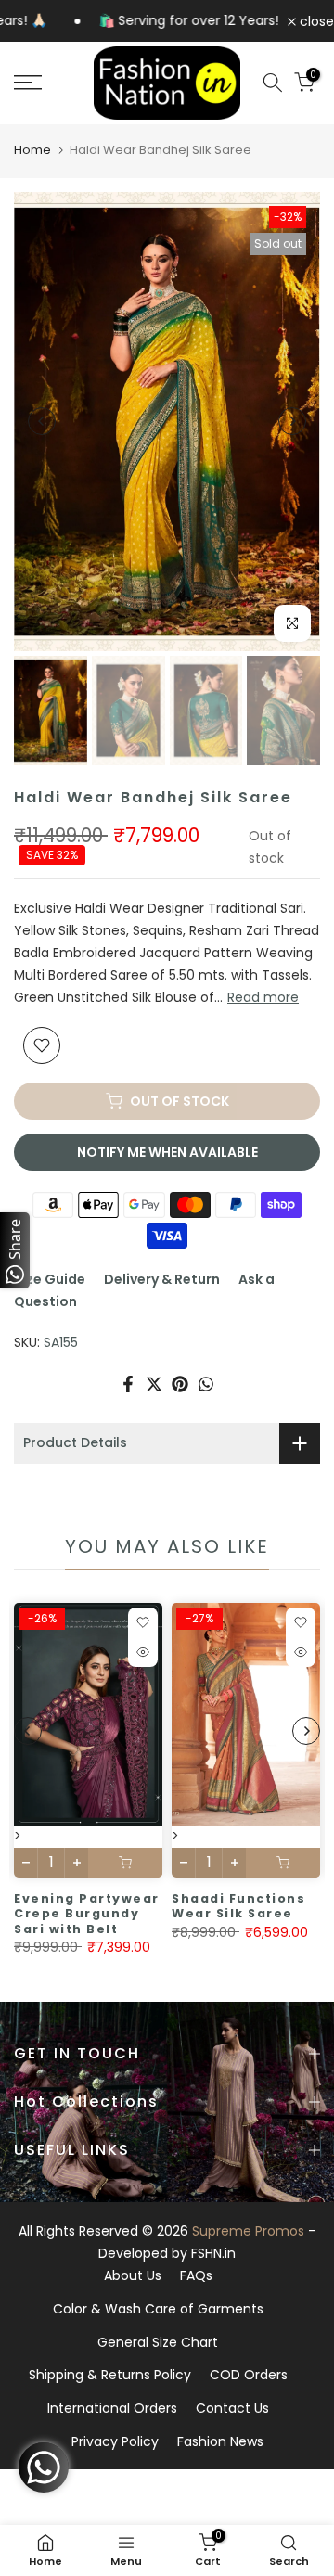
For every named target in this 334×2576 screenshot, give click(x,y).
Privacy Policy (115, 2441)
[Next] (292, 421)
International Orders (112, 2408)
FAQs (196, 2275)
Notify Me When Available (167, 1152)
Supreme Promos (248, 2231)
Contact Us (232, 2408)
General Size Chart (158, 2342)
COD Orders (249, 2375)
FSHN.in (213, 2253)
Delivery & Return (162, 1279)
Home (32, 150)
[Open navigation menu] (47, 83)
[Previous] (42, 421)
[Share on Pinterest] (180, 1384)
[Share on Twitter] (154, 1384)
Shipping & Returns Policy (110, 2375)
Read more (263, 997)
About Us (133, 2275)
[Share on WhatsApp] (206, 1384)
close (315, 21)
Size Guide (50, 1279)
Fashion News (220, 2441)
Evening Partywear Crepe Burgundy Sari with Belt (87, 1914)
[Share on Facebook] (128, 1384)
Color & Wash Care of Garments (158, 2309)
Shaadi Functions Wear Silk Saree (238, 1906)
